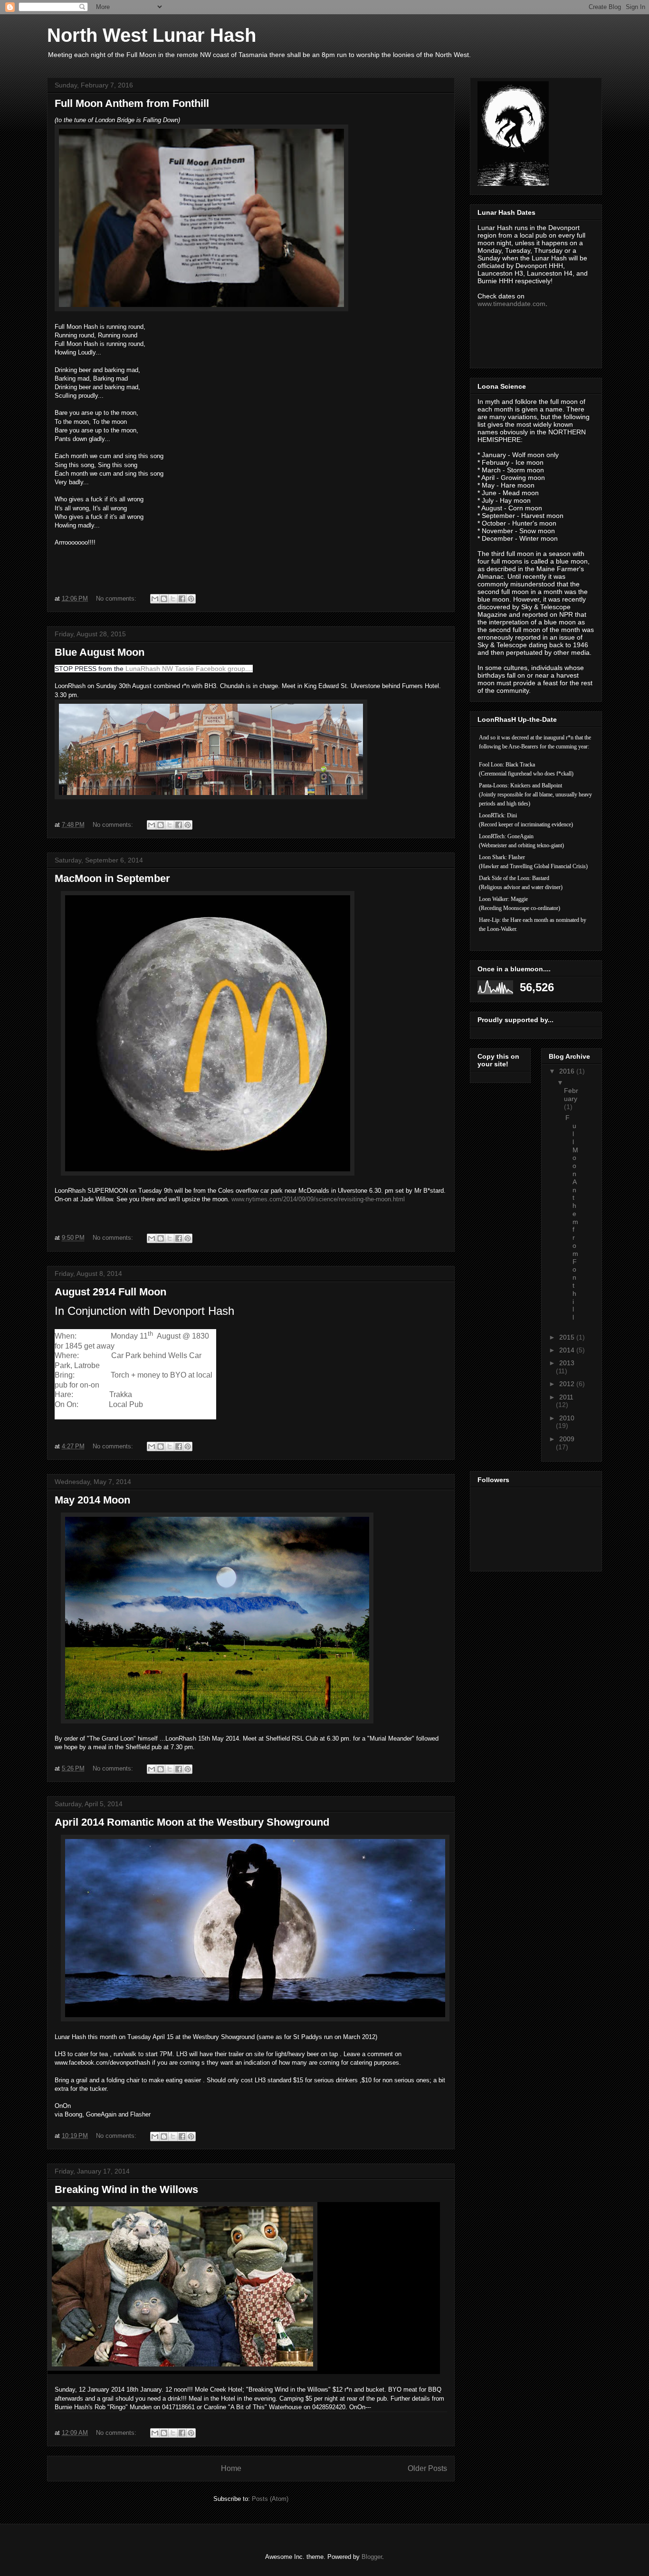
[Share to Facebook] (182, 599)
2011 (566, 1397)
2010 (567, 1418)
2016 (568, 1071)
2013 (567, 1363)
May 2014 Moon (92, 1500)
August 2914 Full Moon (110, 1292)
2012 (568, 1384)
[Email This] (155, 599)
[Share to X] (173, 599)
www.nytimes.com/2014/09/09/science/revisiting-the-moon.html (318, 1199)
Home (231, 2468)
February (571, 1095)
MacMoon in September (112, 878)
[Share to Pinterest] (191, 599)
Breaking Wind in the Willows (126, 2189)
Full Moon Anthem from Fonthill (132, 103)
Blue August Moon (100, 652)
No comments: (117, 599)
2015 (568, 1337)
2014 (568, 1350)
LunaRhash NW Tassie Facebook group (185, 669)
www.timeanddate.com (511, 304)
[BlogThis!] (164, 599)
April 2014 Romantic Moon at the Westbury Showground (192, 1822)
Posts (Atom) (270, 2499)
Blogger (372, 2557)
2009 (567, 1439)
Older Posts (427, 2468)
